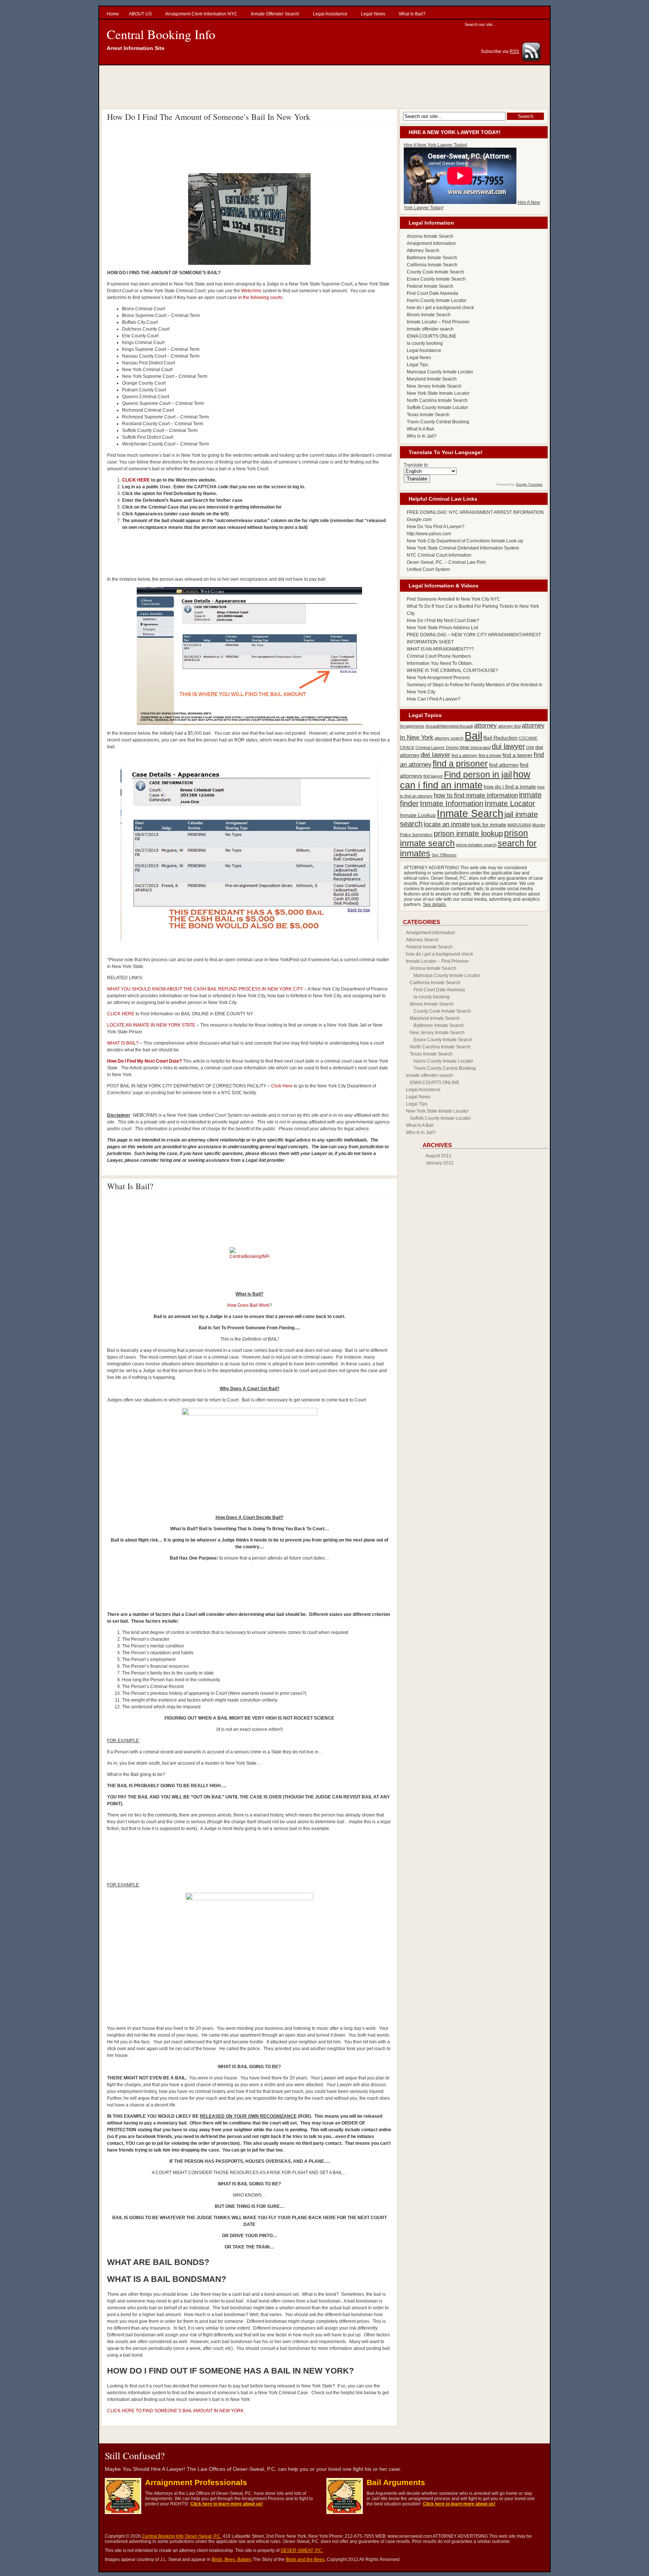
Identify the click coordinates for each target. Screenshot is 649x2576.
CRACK (407, 747)
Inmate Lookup (418, 815)
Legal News (419, 358)
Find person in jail (478, 775)
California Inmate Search (432, 265)
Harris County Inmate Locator (437, 300)
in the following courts (260, 297)
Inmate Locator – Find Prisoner (438, 322)
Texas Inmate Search (428, 415)
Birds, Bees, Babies (232, 2559)
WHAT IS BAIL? (123, 1043)
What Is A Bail (420, 429)
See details (434, 904)
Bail (473, 736)
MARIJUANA (519, 825)
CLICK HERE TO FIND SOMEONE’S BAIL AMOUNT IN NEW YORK (175, 2411)
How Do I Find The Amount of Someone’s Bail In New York (209, 117)
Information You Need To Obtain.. (440, 663)
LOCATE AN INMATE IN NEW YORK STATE (151, 1025)
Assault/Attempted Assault (449, 726)
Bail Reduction (500, 738)
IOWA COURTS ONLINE (432, 336)
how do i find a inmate (510, 787)
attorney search (449, 738)
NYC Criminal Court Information (439, 555)
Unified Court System (428, 569)
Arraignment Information (431, 243)
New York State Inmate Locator (438, 393)
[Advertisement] (326, 86)
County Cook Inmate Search (435, 272)
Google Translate (529, 485)
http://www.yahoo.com (429, 534)
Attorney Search (423, 251)
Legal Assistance (424, 350)
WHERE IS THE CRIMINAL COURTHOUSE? (452, 670)
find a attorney (464, 755)
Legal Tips (417, 365)
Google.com (419, 519)
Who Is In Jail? (422, 436)
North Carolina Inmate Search (437, 400)
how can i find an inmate (465, 780)
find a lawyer (518, 755)
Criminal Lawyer (430, 747)
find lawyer (433, 776)
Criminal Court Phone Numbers (439, 656)
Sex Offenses (444, 855)
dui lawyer (508, 746)
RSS (514, 51)
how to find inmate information (476, 795)
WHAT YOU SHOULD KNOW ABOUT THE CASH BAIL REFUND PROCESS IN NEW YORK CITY (205, 989)
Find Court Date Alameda (432, 293)
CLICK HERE (136, 480)
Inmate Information (452, 803)
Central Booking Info (161, 34)
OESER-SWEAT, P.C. (302, 2550)
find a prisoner (460, 764)
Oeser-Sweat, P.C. (203, 2536)
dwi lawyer (435, 755)
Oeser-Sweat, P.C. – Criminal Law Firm (446, 562)
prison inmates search (476, 845)
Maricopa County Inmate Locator (440, 372)
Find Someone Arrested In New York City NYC (454, 599)
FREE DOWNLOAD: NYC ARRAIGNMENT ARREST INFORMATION (475, 512)
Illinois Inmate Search (429, 315)
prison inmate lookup (468, 834)
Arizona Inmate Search (430, 236)
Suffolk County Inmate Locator (437, 408)
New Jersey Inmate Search (434, 386)
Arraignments (412, 726)
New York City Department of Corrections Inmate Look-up (465, 541)
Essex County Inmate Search (436, 279)
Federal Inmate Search (430, 286)
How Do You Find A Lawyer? (436, 527)
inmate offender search (430, 329)
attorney (485, 725)
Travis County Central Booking (438, 422)
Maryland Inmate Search (432, 379)
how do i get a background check (440, 308)
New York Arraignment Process (438, 678)
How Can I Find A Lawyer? (434, 699)
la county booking (425, 343)
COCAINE (528, 738)
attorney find (509, 726)
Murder (539, 825)
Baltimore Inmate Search (432, 258)
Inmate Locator (510, 803)
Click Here (282, 1086)
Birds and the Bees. (306, 2559)
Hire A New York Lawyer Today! (435, 145)
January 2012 (440, 1163)
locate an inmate (447, 824)
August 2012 (438, 1156)
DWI (530, 747)
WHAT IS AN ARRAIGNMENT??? (440, 649)
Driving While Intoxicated (468, 747)
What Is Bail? (130, 1186)
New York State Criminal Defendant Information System (463, 548)
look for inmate (489, 824)
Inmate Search (470, 814)
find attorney (504, 765)
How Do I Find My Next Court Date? (443, 621)
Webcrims (252, 291)
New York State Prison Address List (442, 628)
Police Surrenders (416, 835)
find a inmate (490, 755)
